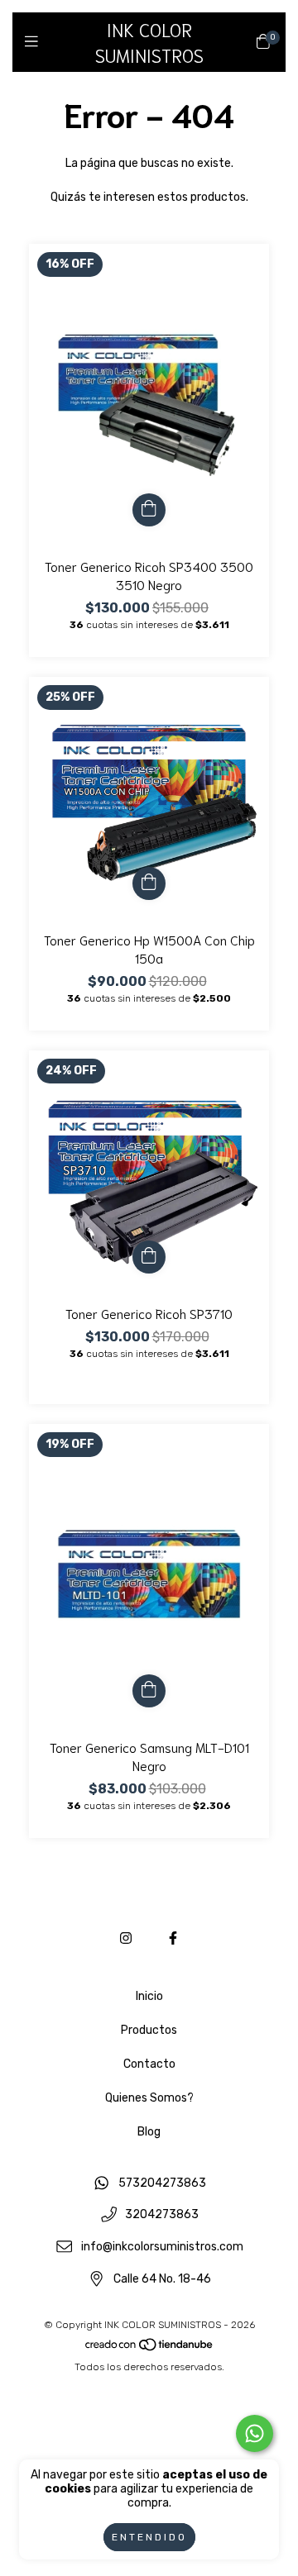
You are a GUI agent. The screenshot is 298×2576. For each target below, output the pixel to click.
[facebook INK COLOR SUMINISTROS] (173, 1938)
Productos (149, 2030)
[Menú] (35, 41)
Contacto (149, 2064)
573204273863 (162, 2183)
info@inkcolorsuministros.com (162, 2247)
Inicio (149, 1996)
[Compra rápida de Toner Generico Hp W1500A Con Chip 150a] (149, 883)
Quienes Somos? (149, 2098)
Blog (149, 2132)
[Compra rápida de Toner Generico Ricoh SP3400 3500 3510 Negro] (149, 510)
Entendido (149, 2537)
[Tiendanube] (150, 2349)
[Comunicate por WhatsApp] (255, 2433)
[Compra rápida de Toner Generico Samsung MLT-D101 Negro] (149, 1691)
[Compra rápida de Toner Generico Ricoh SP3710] (149, 1257)
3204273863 (162, 2215)
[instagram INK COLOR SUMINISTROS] (126, 1938)
